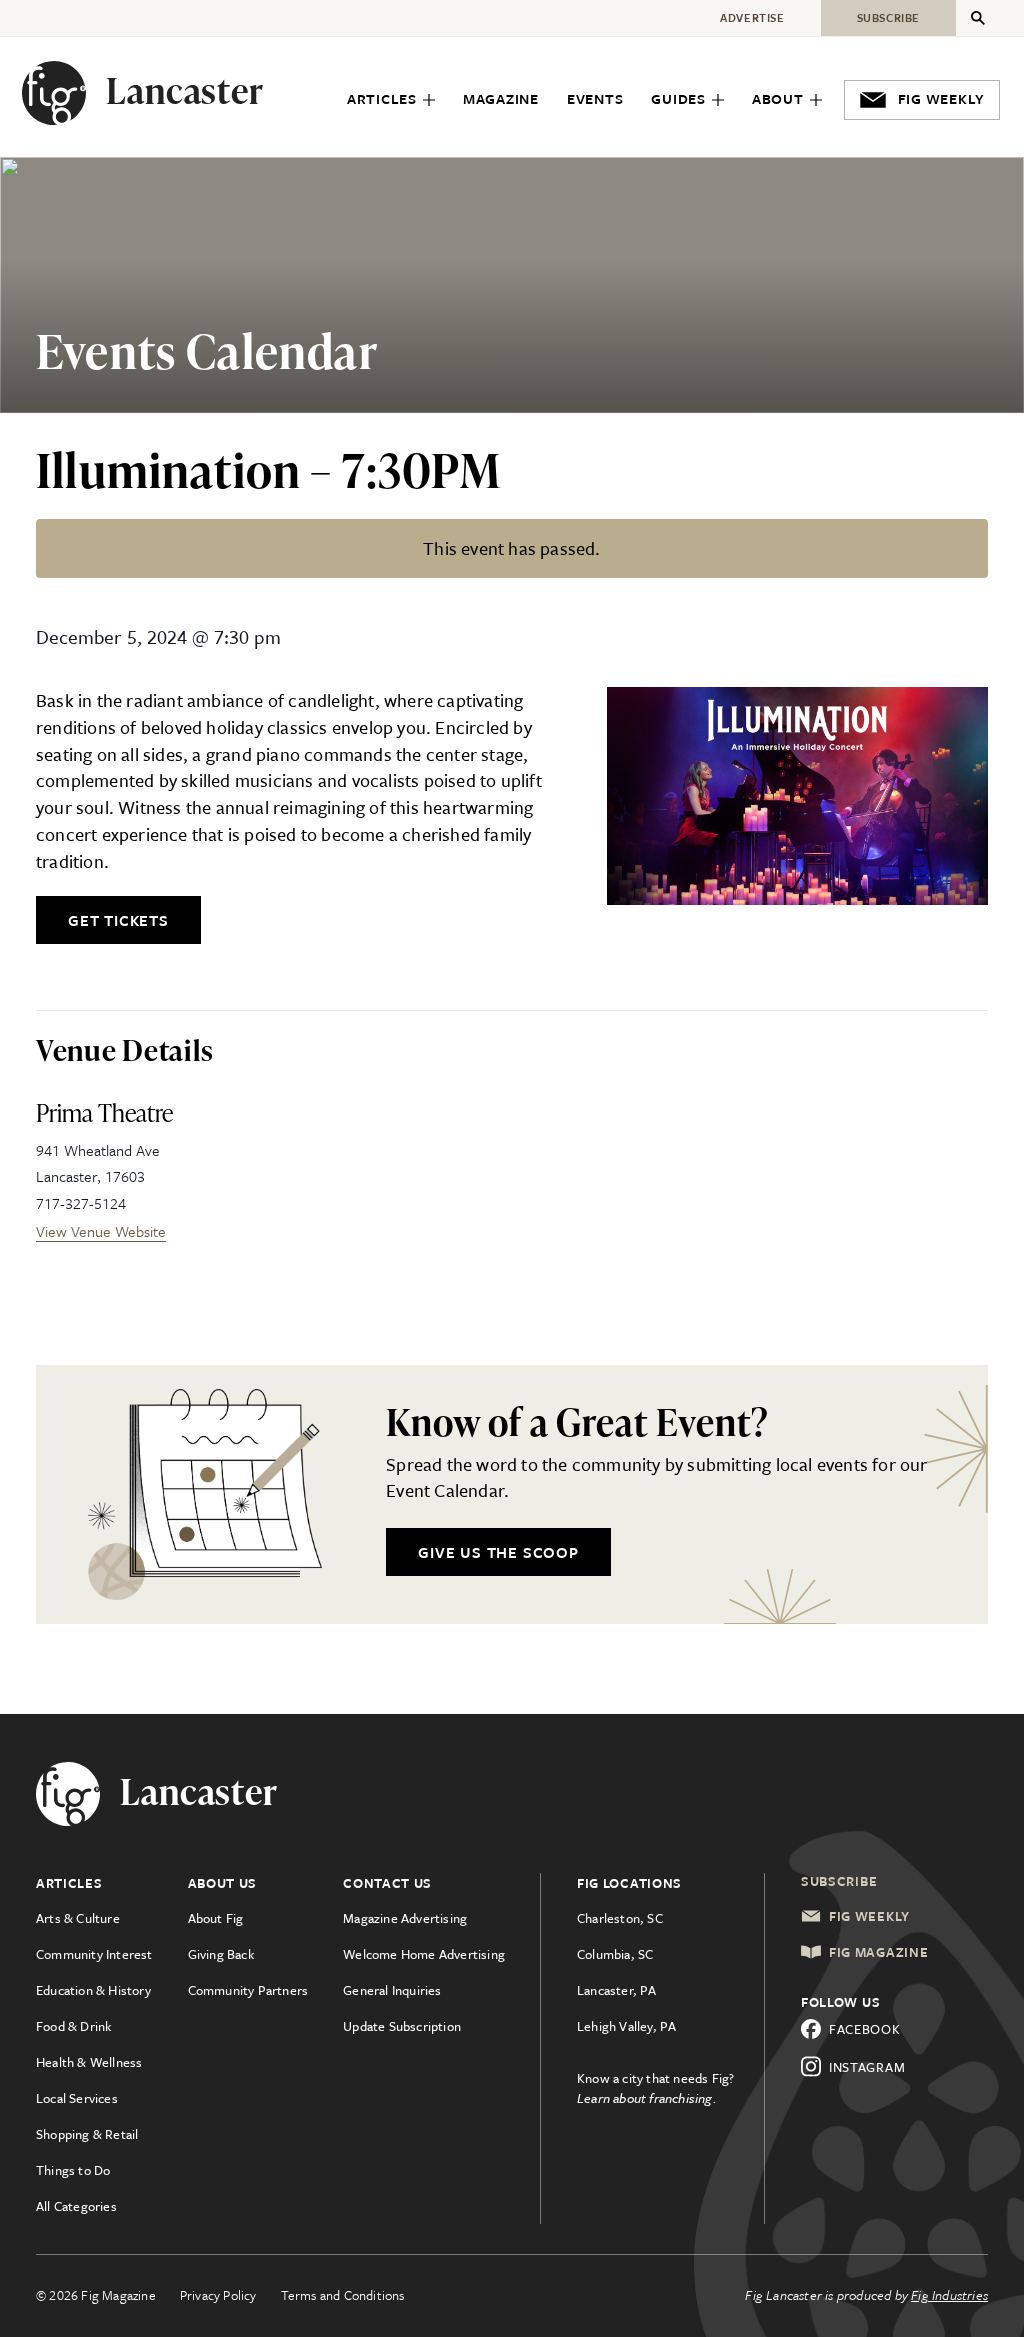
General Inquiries (392, 1990)
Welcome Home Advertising (424, 1954)
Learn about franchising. (647, 2098)
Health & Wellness (89, 2062)
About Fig (216, 1918)
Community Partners (248, 1990)
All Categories (76, 2206)
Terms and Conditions (343, 2295)
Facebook (865, 2029)
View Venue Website (101, 1231)
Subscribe (839, 1881)
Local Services (77, 2098)
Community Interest (94, 1954)
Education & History (93, 1990)
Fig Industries (949, 2295)
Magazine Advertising (405, 1918)
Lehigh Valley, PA (626, 2026)
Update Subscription (402, 2026)
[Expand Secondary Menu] (978, 18)
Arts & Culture (78, 1918)
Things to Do (73, 2170)
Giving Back (221, 1954)
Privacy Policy (218, 2295)
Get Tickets (118, 920)
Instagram (867, 2067)
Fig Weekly (869, 1916)
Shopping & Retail (87, 2134)
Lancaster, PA (617, 1990)
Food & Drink (73, 2026)
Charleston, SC (620, 1918)
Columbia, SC (615, 1954)
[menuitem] (391, 100)
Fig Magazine (878, 1952)
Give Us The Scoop (498, 1552)
